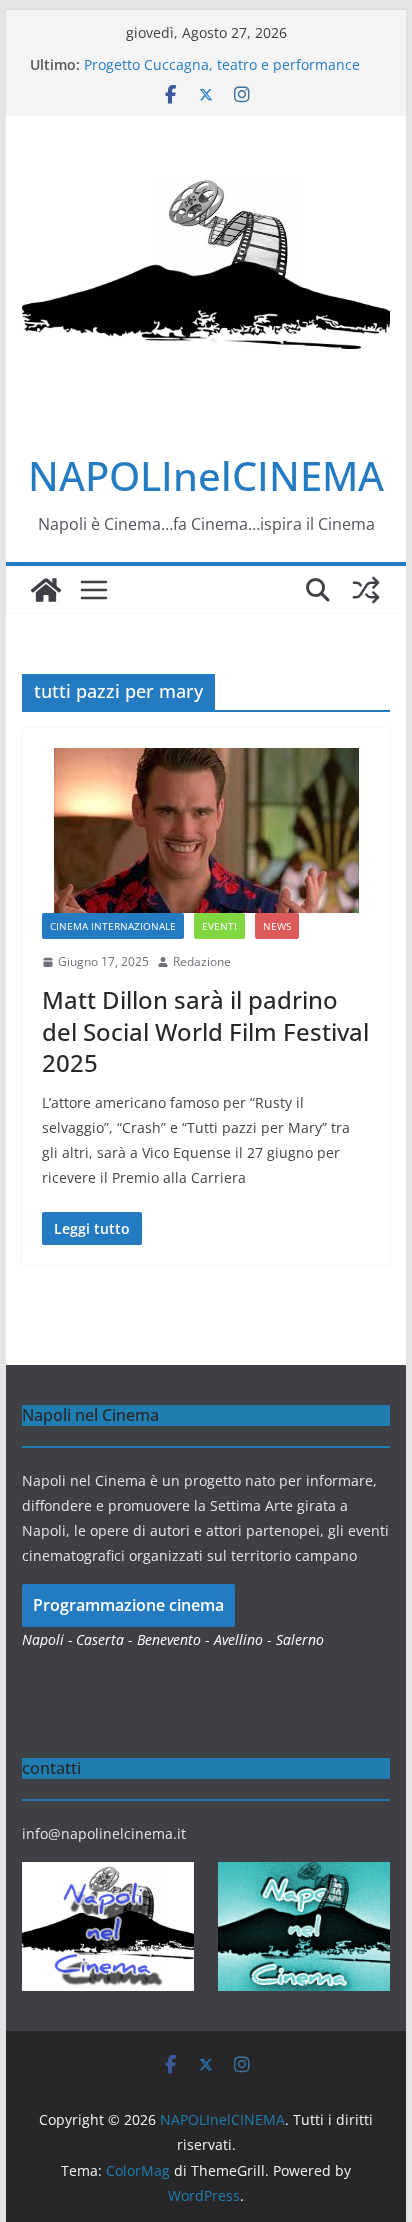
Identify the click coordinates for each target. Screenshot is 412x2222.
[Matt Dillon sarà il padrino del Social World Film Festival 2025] (206, 830)
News (277, 926)
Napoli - (49, 1639)
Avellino (238, 1639)
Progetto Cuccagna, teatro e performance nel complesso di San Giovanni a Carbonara (230, 74)
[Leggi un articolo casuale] (366, 590)
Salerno (300, 1639)
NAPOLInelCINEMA (206, 475)
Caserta (100, 1639)
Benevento (169, 1639)
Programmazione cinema (128, 1605)
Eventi (219, 926)
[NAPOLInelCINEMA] (46, 590)
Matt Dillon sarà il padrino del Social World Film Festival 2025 (205, 1030)
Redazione (202, 961)
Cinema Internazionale (113, 926)
